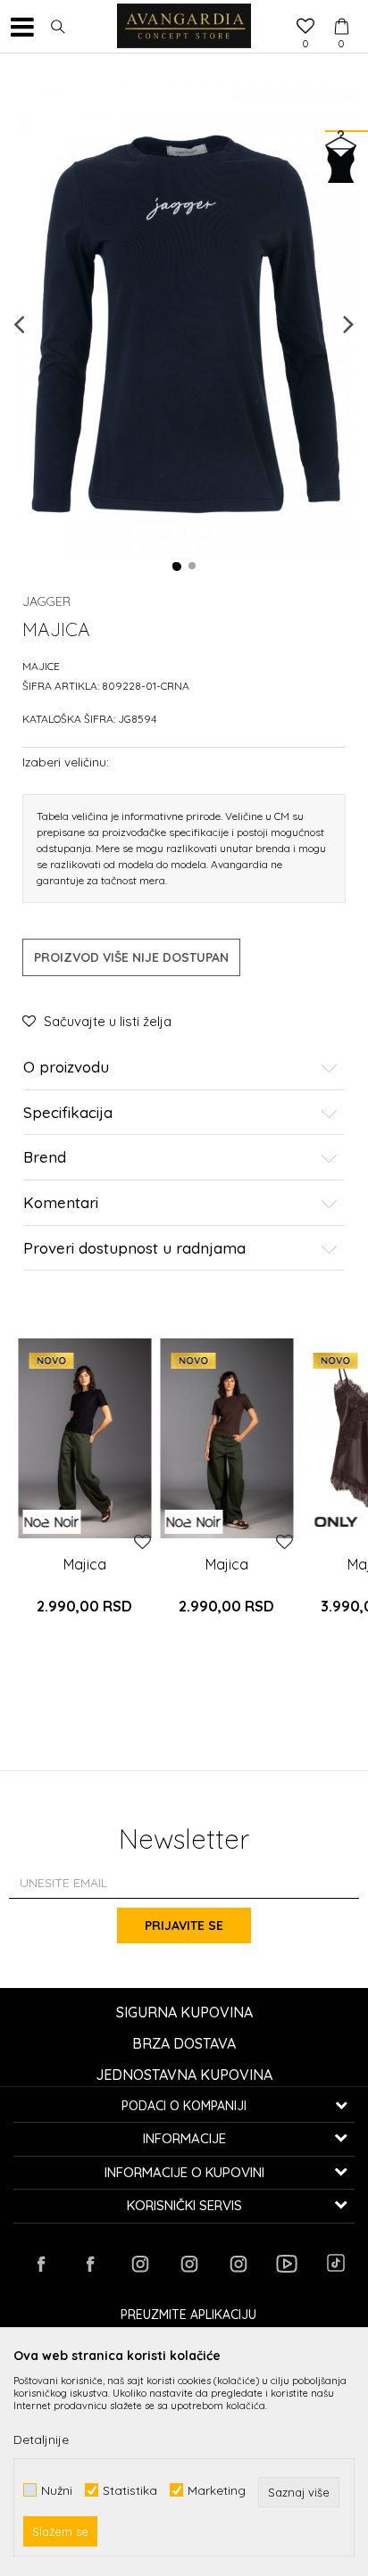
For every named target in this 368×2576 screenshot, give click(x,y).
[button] (58, 27)
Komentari (61, 1203)
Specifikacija (68, 1113)
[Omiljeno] (305, 28)
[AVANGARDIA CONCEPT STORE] (184, 27)
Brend (45, 1158)
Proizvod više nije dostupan (131, 957)
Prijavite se (184, 1926)
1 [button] (177, 567)
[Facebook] (41, 2264)
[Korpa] (341, 10)
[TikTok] (336, 2263)
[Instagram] (139, 2264)
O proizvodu (66, 1068)
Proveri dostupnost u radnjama (134, 1249)
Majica (85, 1564)
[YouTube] (287, 2264)
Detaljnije (41, 2439)
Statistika (130, 2490)
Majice (41, 666)
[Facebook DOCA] (90, 2264)
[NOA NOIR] (51, 1522)
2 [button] (193, 567)
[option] (184, 323)
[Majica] (84, 1438)
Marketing (217, 2490)
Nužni (57, 2490)
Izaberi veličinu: (66, 762)
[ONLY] (335, 1522)
